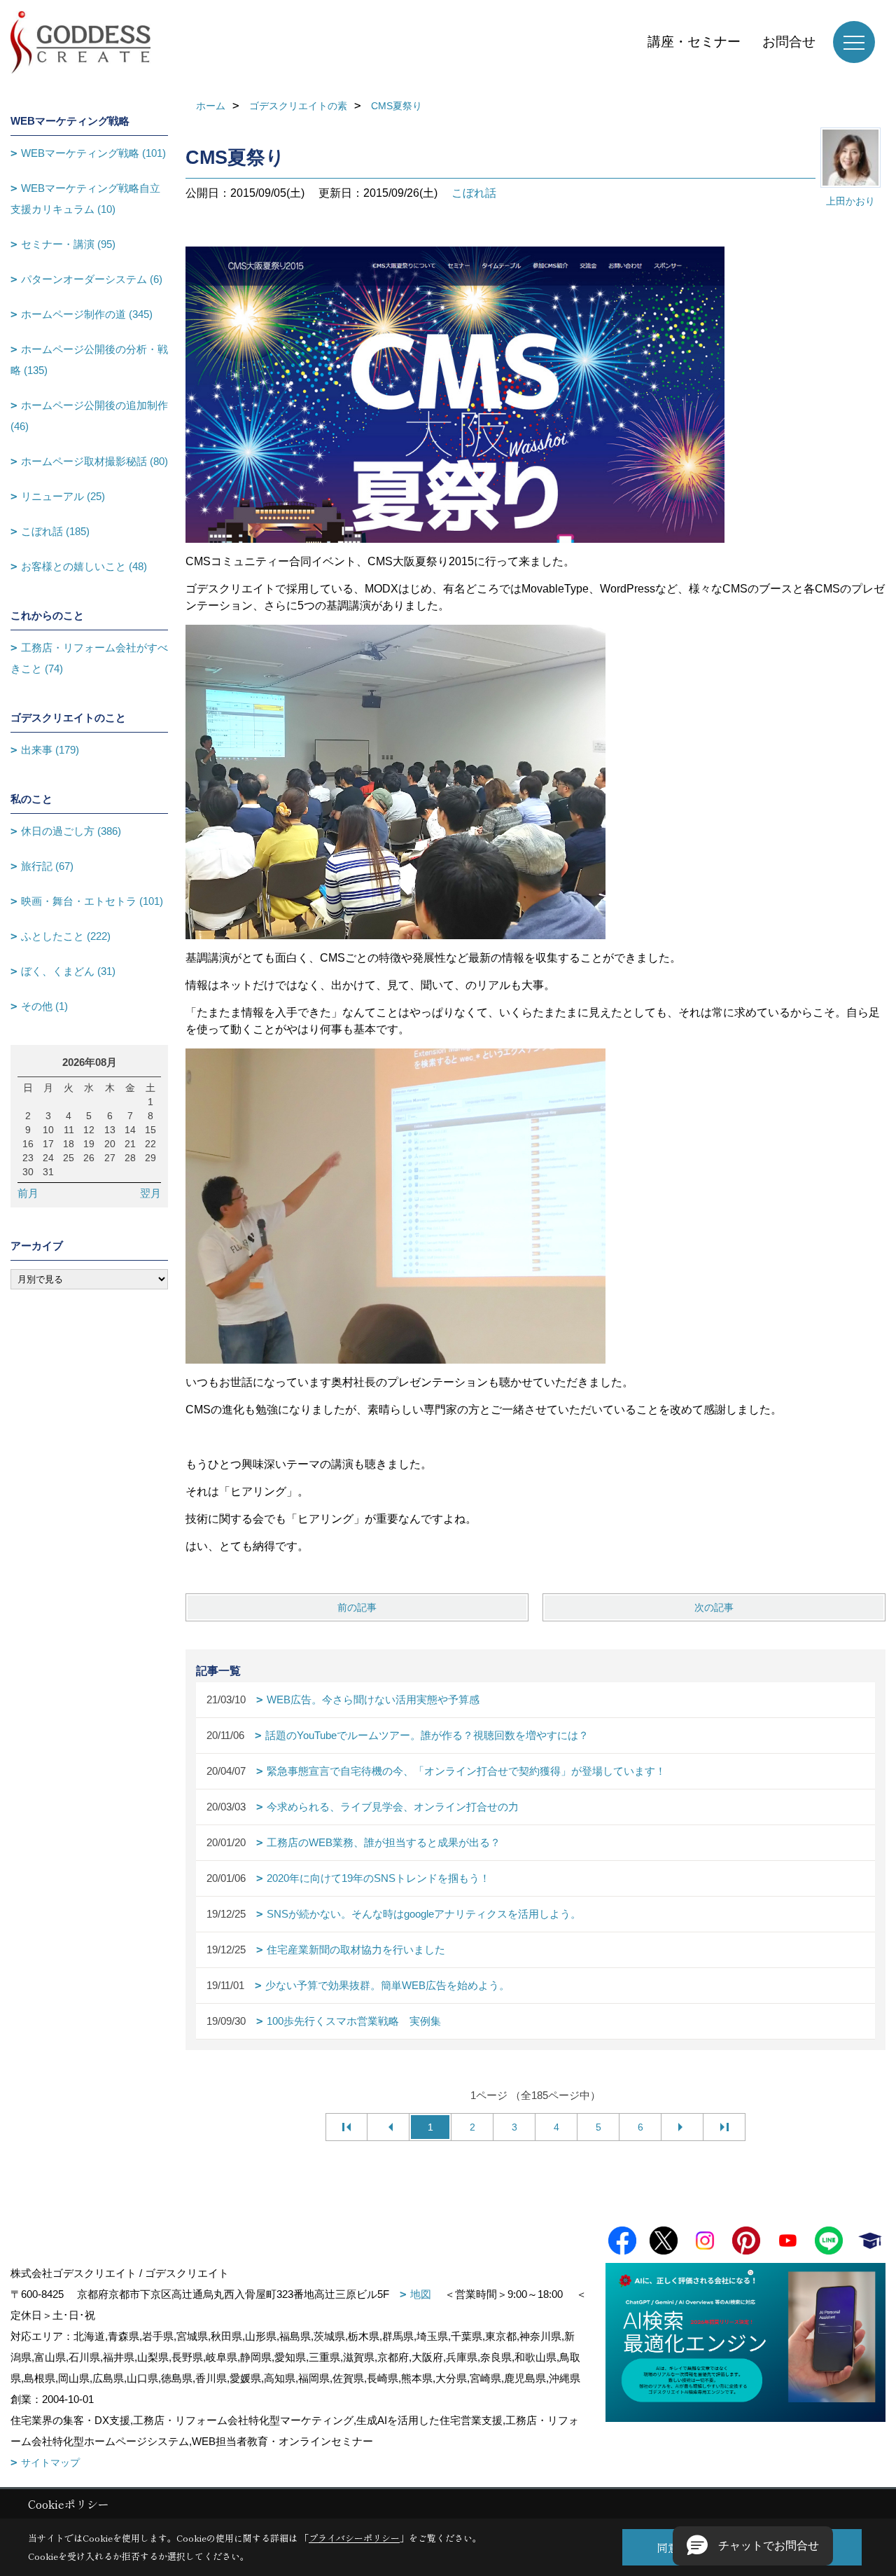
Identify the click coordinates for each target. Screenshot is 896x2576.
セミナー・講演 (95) (68, 244)
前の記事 (357, 1607)
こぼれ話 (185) (55, 531)
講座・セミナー (694, 42)
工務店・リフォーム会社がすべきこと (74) (89, 658)
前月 (28, 1193)
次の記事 (714, 1607)
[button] (753, 2546)
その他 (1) (44, 1006)
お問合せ (789, 42)
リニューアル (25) (63, 496)
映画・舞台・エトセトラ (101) (92, 901)
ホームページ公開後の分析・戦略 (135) (89, 360)
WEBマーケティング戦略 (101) (93, 153)
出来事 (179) (50, 750)
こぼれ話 (474, 193)
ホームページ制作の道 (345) (87, 314)
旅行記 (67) (47, 866)
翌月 (150, 1193)
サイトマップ (50, 2463)
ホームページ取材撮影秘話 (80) (94, 461)
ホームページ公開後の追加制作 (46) (89, 416)
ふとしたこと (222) (66, 936)
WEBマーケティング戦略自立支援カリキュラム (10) (85, 199)
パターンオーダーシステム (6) (92, 279)
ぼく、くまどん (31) (68, 971)
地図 (421, 2294)
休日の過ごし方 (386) (71, 831)
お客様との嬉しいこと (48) (84, 566)
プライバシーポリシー (354, 2538)
